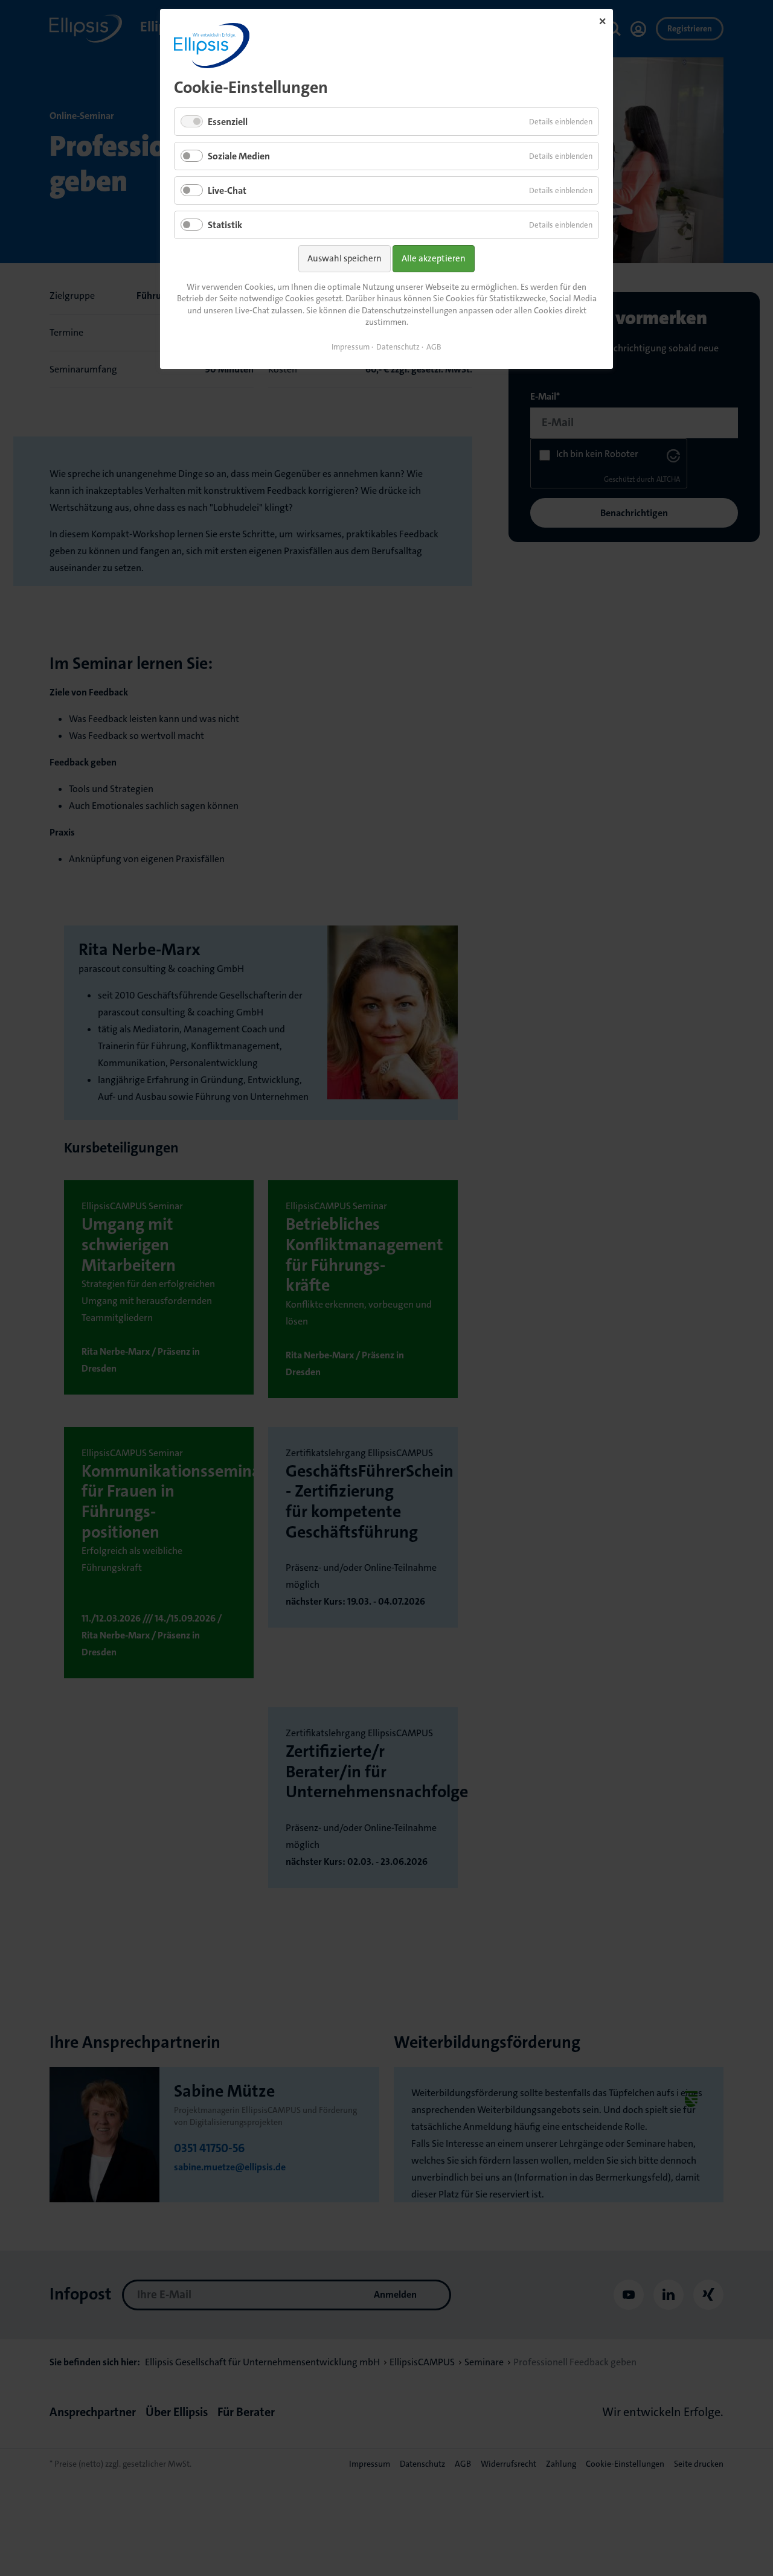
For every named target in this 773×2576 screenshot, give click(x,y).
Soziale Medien (239, 156)
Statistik (225, 225)
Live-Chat (227, 190)
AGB (434, 347)
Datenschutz (398, 347)
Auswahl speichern (345, 258)
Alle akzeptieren (434, 258)
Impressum (351, 347)
